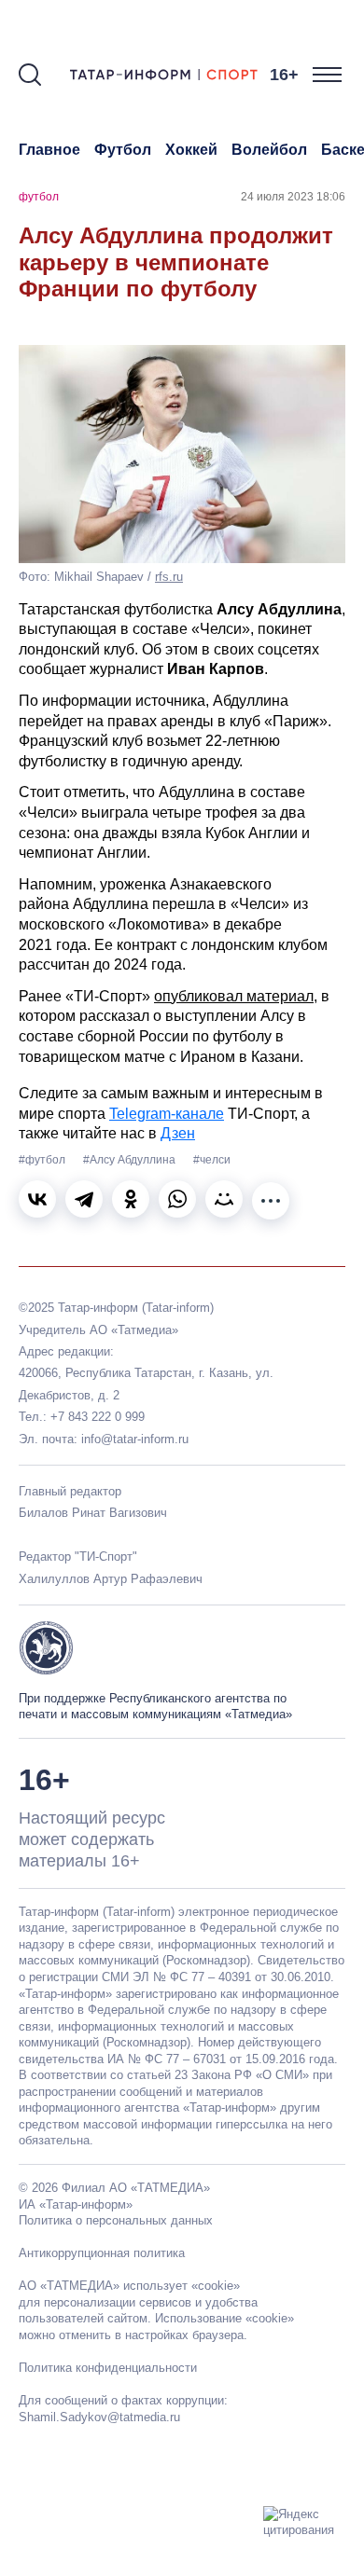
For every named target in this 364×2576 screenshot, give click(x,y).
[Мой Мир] (224, 1199)
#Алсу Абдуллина (131, 1160)
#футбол (43, 1160)
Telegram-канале (167, 1114)
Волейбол (269, 150)
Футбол (123, 150)
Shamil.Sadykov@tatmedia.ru (99, 2417)
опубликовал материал (234, 996)
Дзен (178, 1133)
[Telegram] (84, 1199)
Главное (49, 150)
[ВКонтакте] (37, 1199)
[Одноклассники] (131, 1199)
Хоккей (191, 150)
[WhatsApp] (177, 1199)
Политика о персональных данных (116, 2220)
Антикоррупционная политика (102, 2253)
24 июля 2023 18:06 (293, 197)
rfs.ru (169, 577)
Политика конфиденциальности (108, 2368)
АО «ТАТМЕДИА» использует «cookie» (129, 2286)
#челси (212, 1160)
